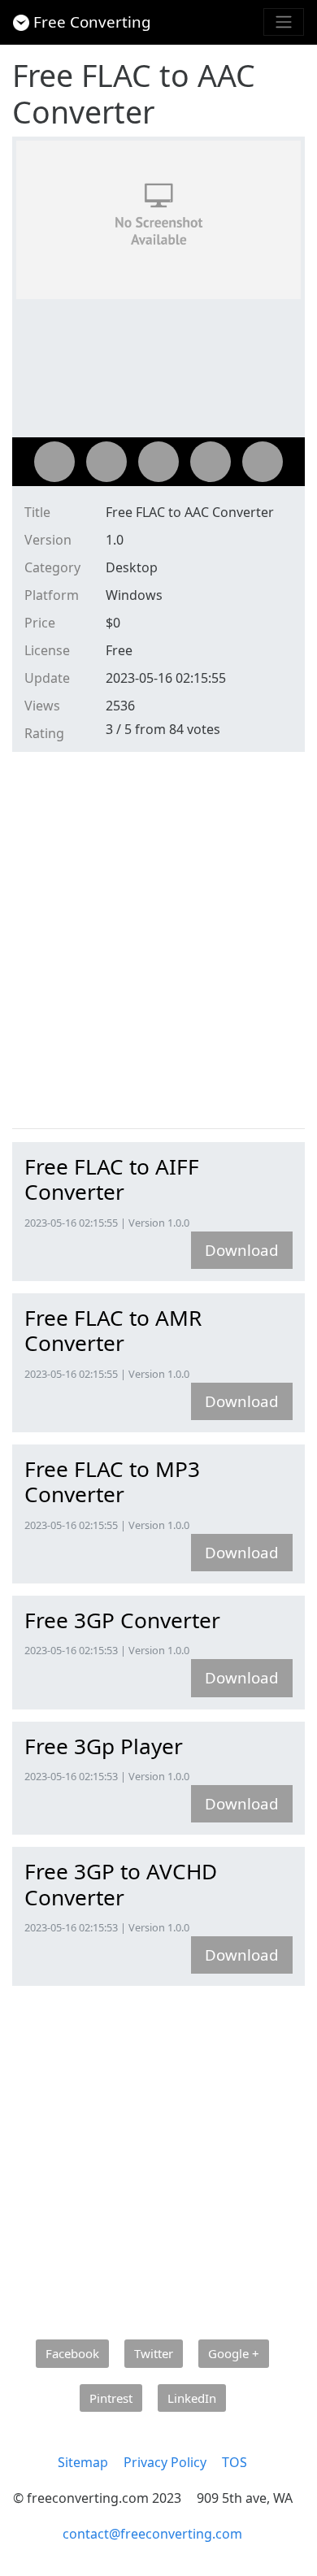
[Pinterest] (211, 462)
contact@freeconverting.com (152, 2534)
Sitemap (83, 2462)
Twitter (154, 2353)
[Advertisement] (158, 944)
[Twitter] (106, 462)
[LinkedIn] (263, 462)
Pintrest (111, 2398)
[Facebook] (54, 462)
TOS (234, 2462)
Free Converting (92, 22)
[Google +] (158, 462)
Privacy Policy (165, 2462)
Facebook (72, 2353)
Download (242, 1250)
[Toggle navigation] (284, 22)
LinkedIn (192, 2398)
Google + (234, 2353)
